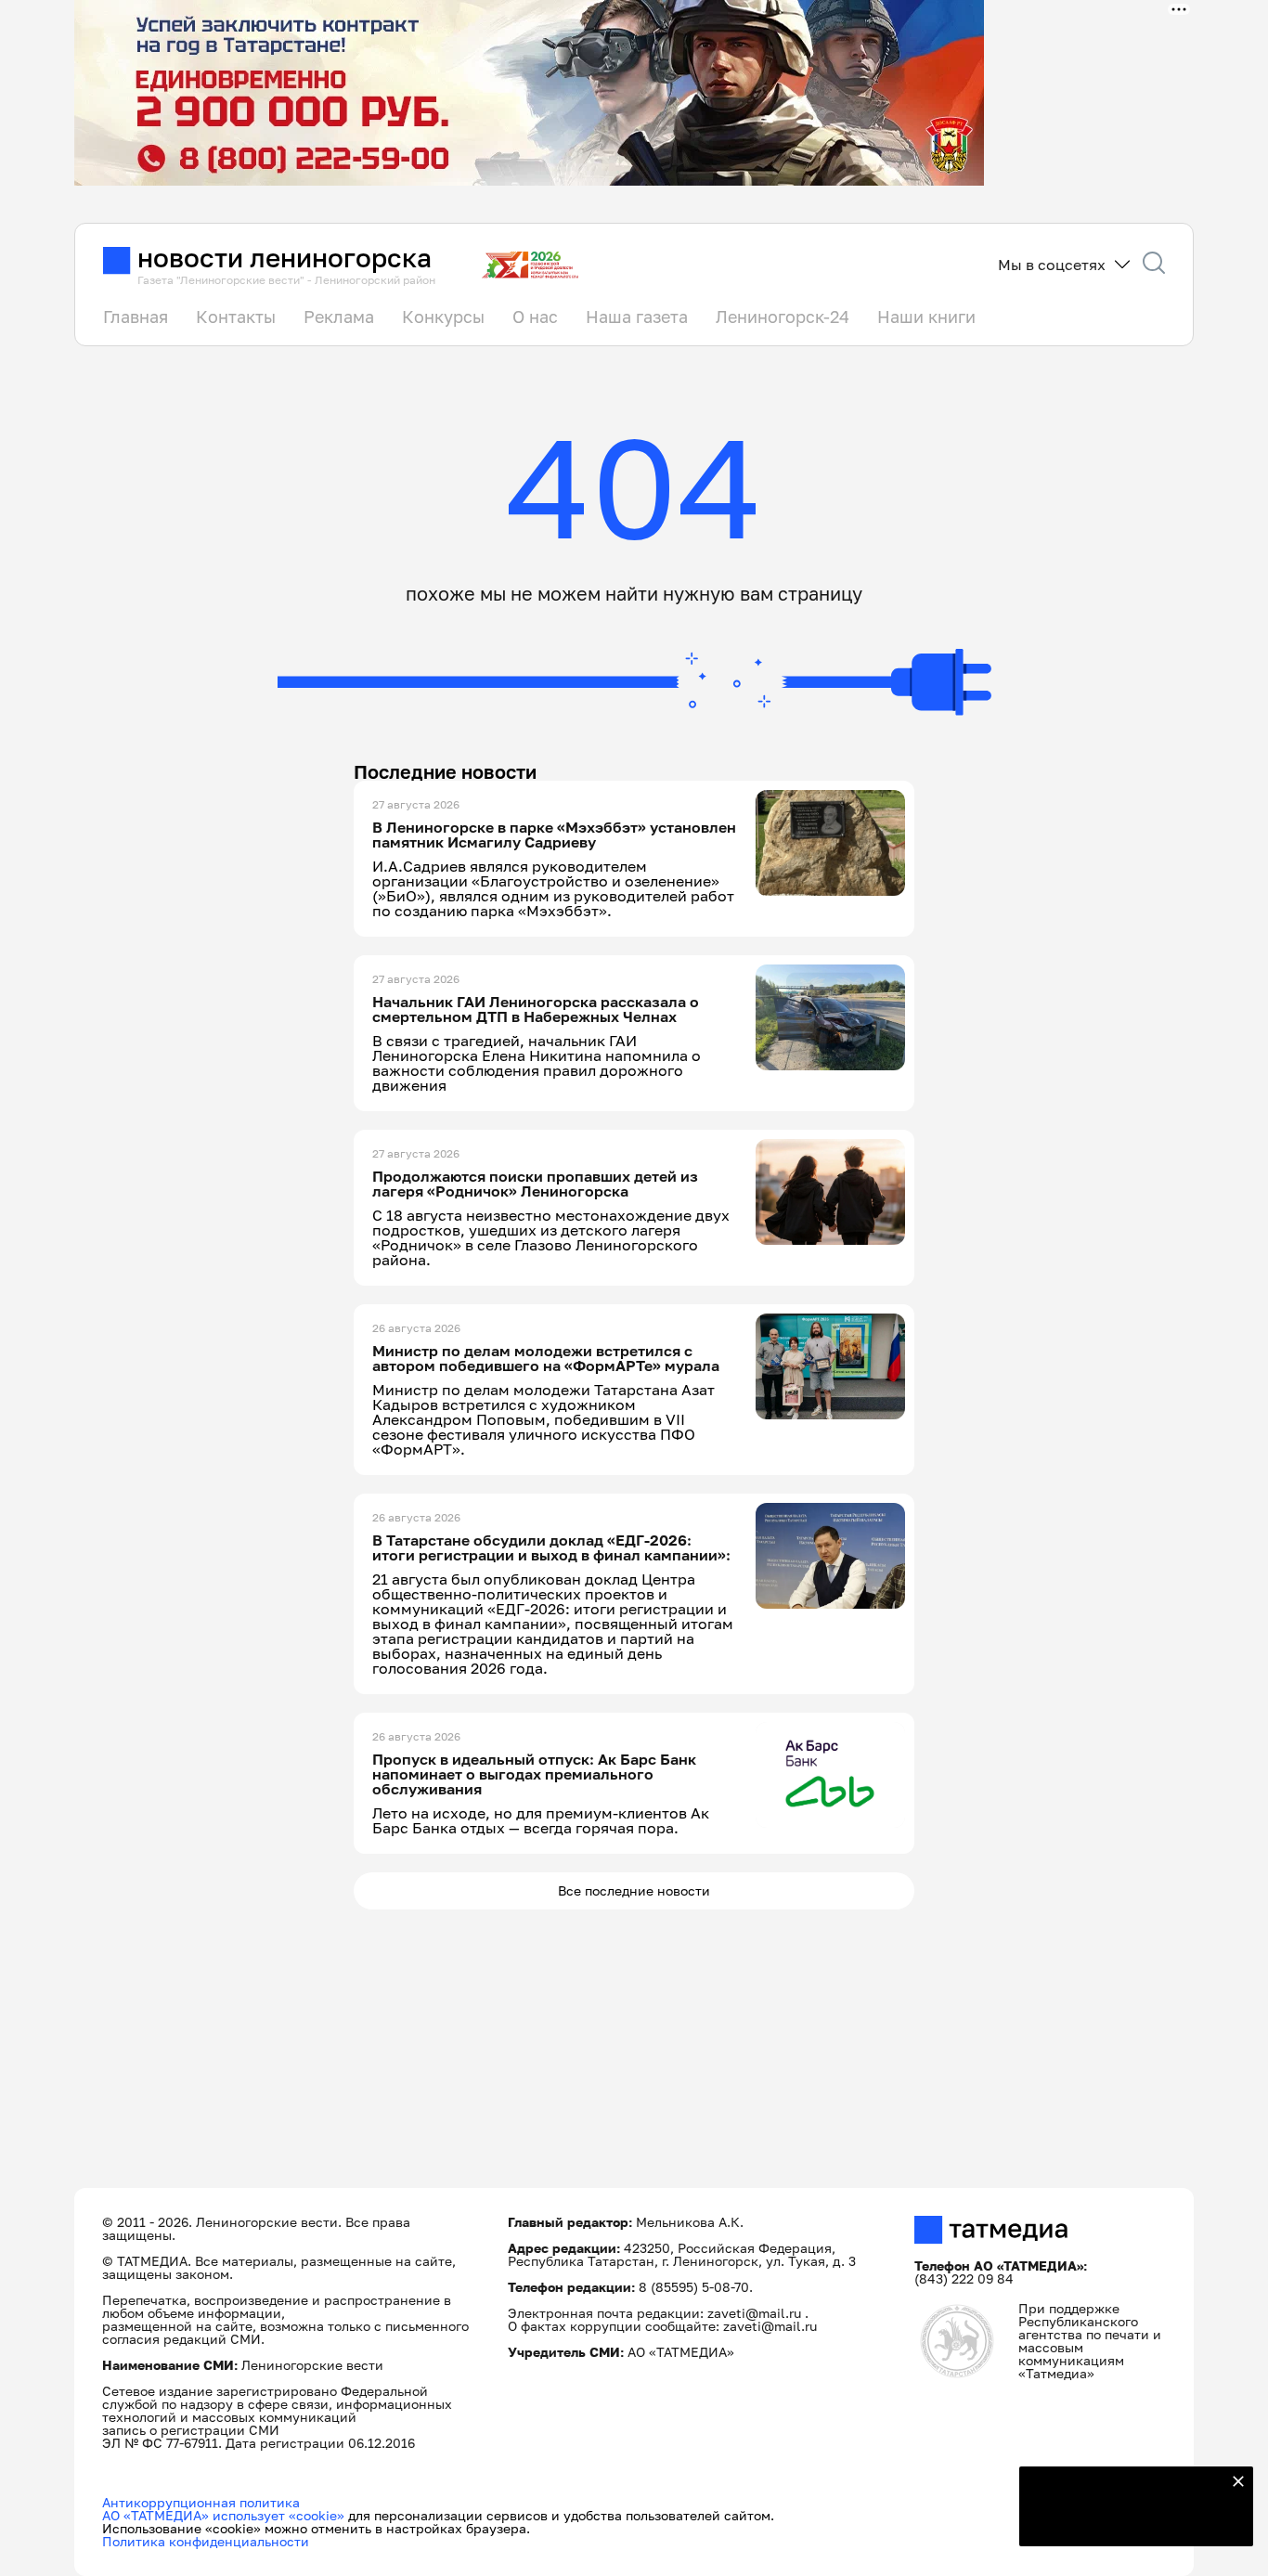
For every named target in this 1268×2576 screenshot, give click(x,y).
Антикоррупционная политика (201, 2502)
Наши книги (926, 317)
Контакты (236, 317)
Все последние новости (634, 1890)
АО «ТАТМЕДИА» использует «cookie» (223, 2515)
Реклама (339, 317)
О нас (535, 317)
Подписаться (1125, 2520)
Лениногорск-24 (783, 317)
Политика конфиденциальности (206, 2541)
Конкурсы (443, 317)
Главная (136, 317)
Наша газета (637, 317)
